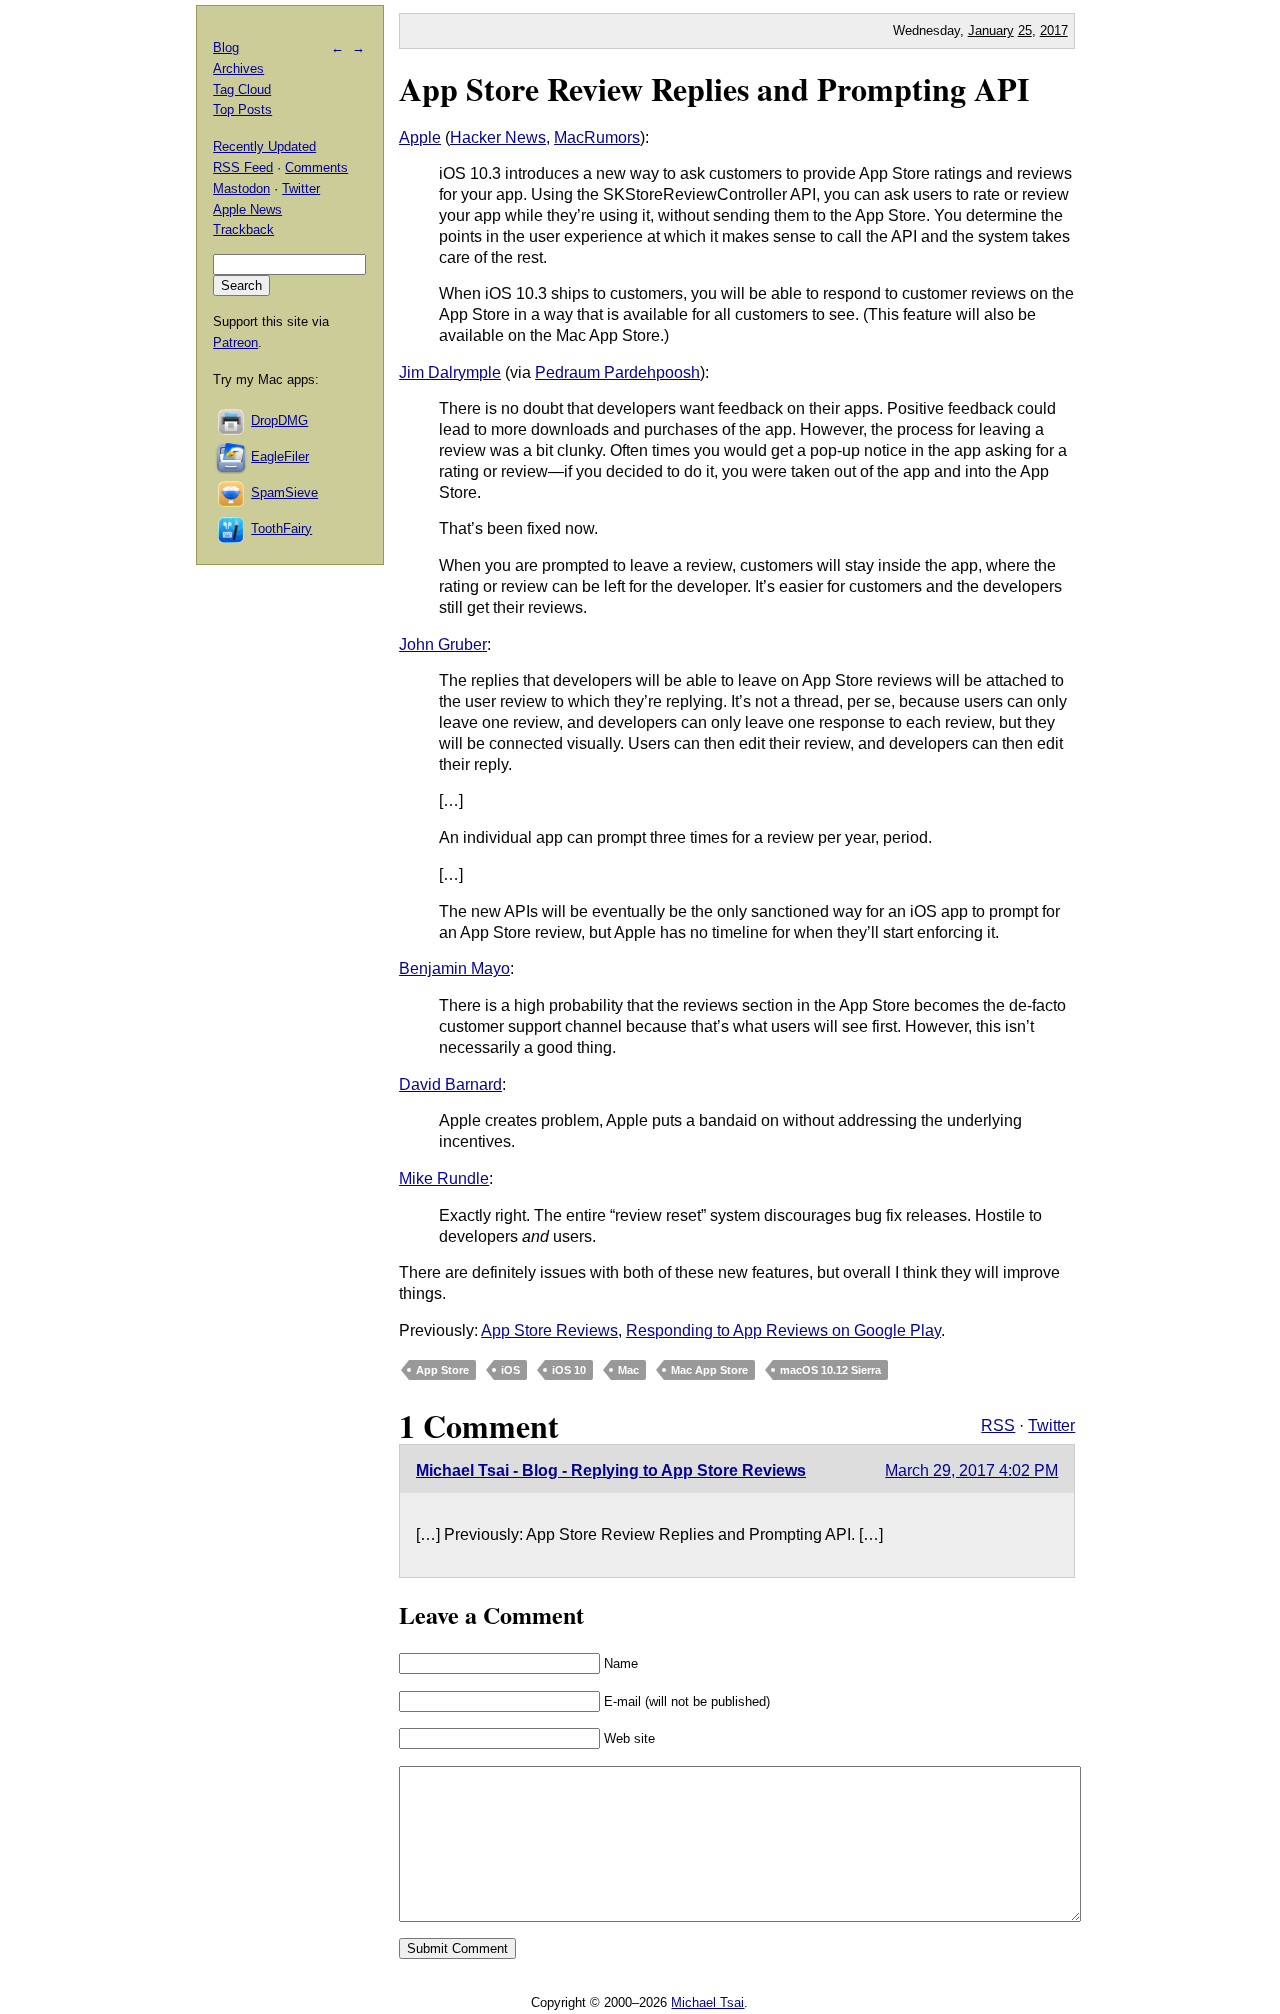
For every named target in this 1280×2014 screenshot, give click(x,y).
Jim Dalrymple (450, 372)
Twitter (1051, 1425)
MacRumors (597, 137)
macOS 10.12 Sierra (830, 1370)
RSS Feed (243, 167)
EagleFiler (280, 456)
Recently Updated (264, 146)
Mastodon (241, 188)
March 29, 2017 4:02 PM (971, 1470)
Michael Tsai (707, 2002)
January (991, 30)
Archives (238, 68)
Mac (628, 1370)
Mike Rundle (444, 1178)
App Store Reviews (549, 1330)
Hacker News (498, 137)
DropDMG (279, 420)
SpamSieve (284, 492)
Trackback (243, 229)
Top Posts (242, 109)
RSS (998, 1425)
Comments (316, 167)
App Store (442, 1370)
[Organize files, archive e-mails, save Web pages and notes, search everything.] (232, 456)
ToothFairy (281, 528)
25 (1025, 30)
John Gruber (443, 644)
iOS (510, 1370)
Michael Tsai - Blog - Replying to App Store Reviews (611, 1470)
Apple (420, 137)
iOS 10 (569, 1370)
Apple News (247, 209)
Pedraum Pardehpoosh (617, 372)
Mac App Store (709, 1370)
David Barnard (450, 1084)
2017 (1054, 30)
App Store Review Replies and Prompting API (714, 88)
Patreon (235, 342)
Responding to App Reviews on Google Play (783, 1330)
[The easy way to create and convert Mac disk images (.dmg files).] (232, 420)
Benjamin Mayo (454, 968)
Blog (226, 47)
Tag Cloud (242, 89)
